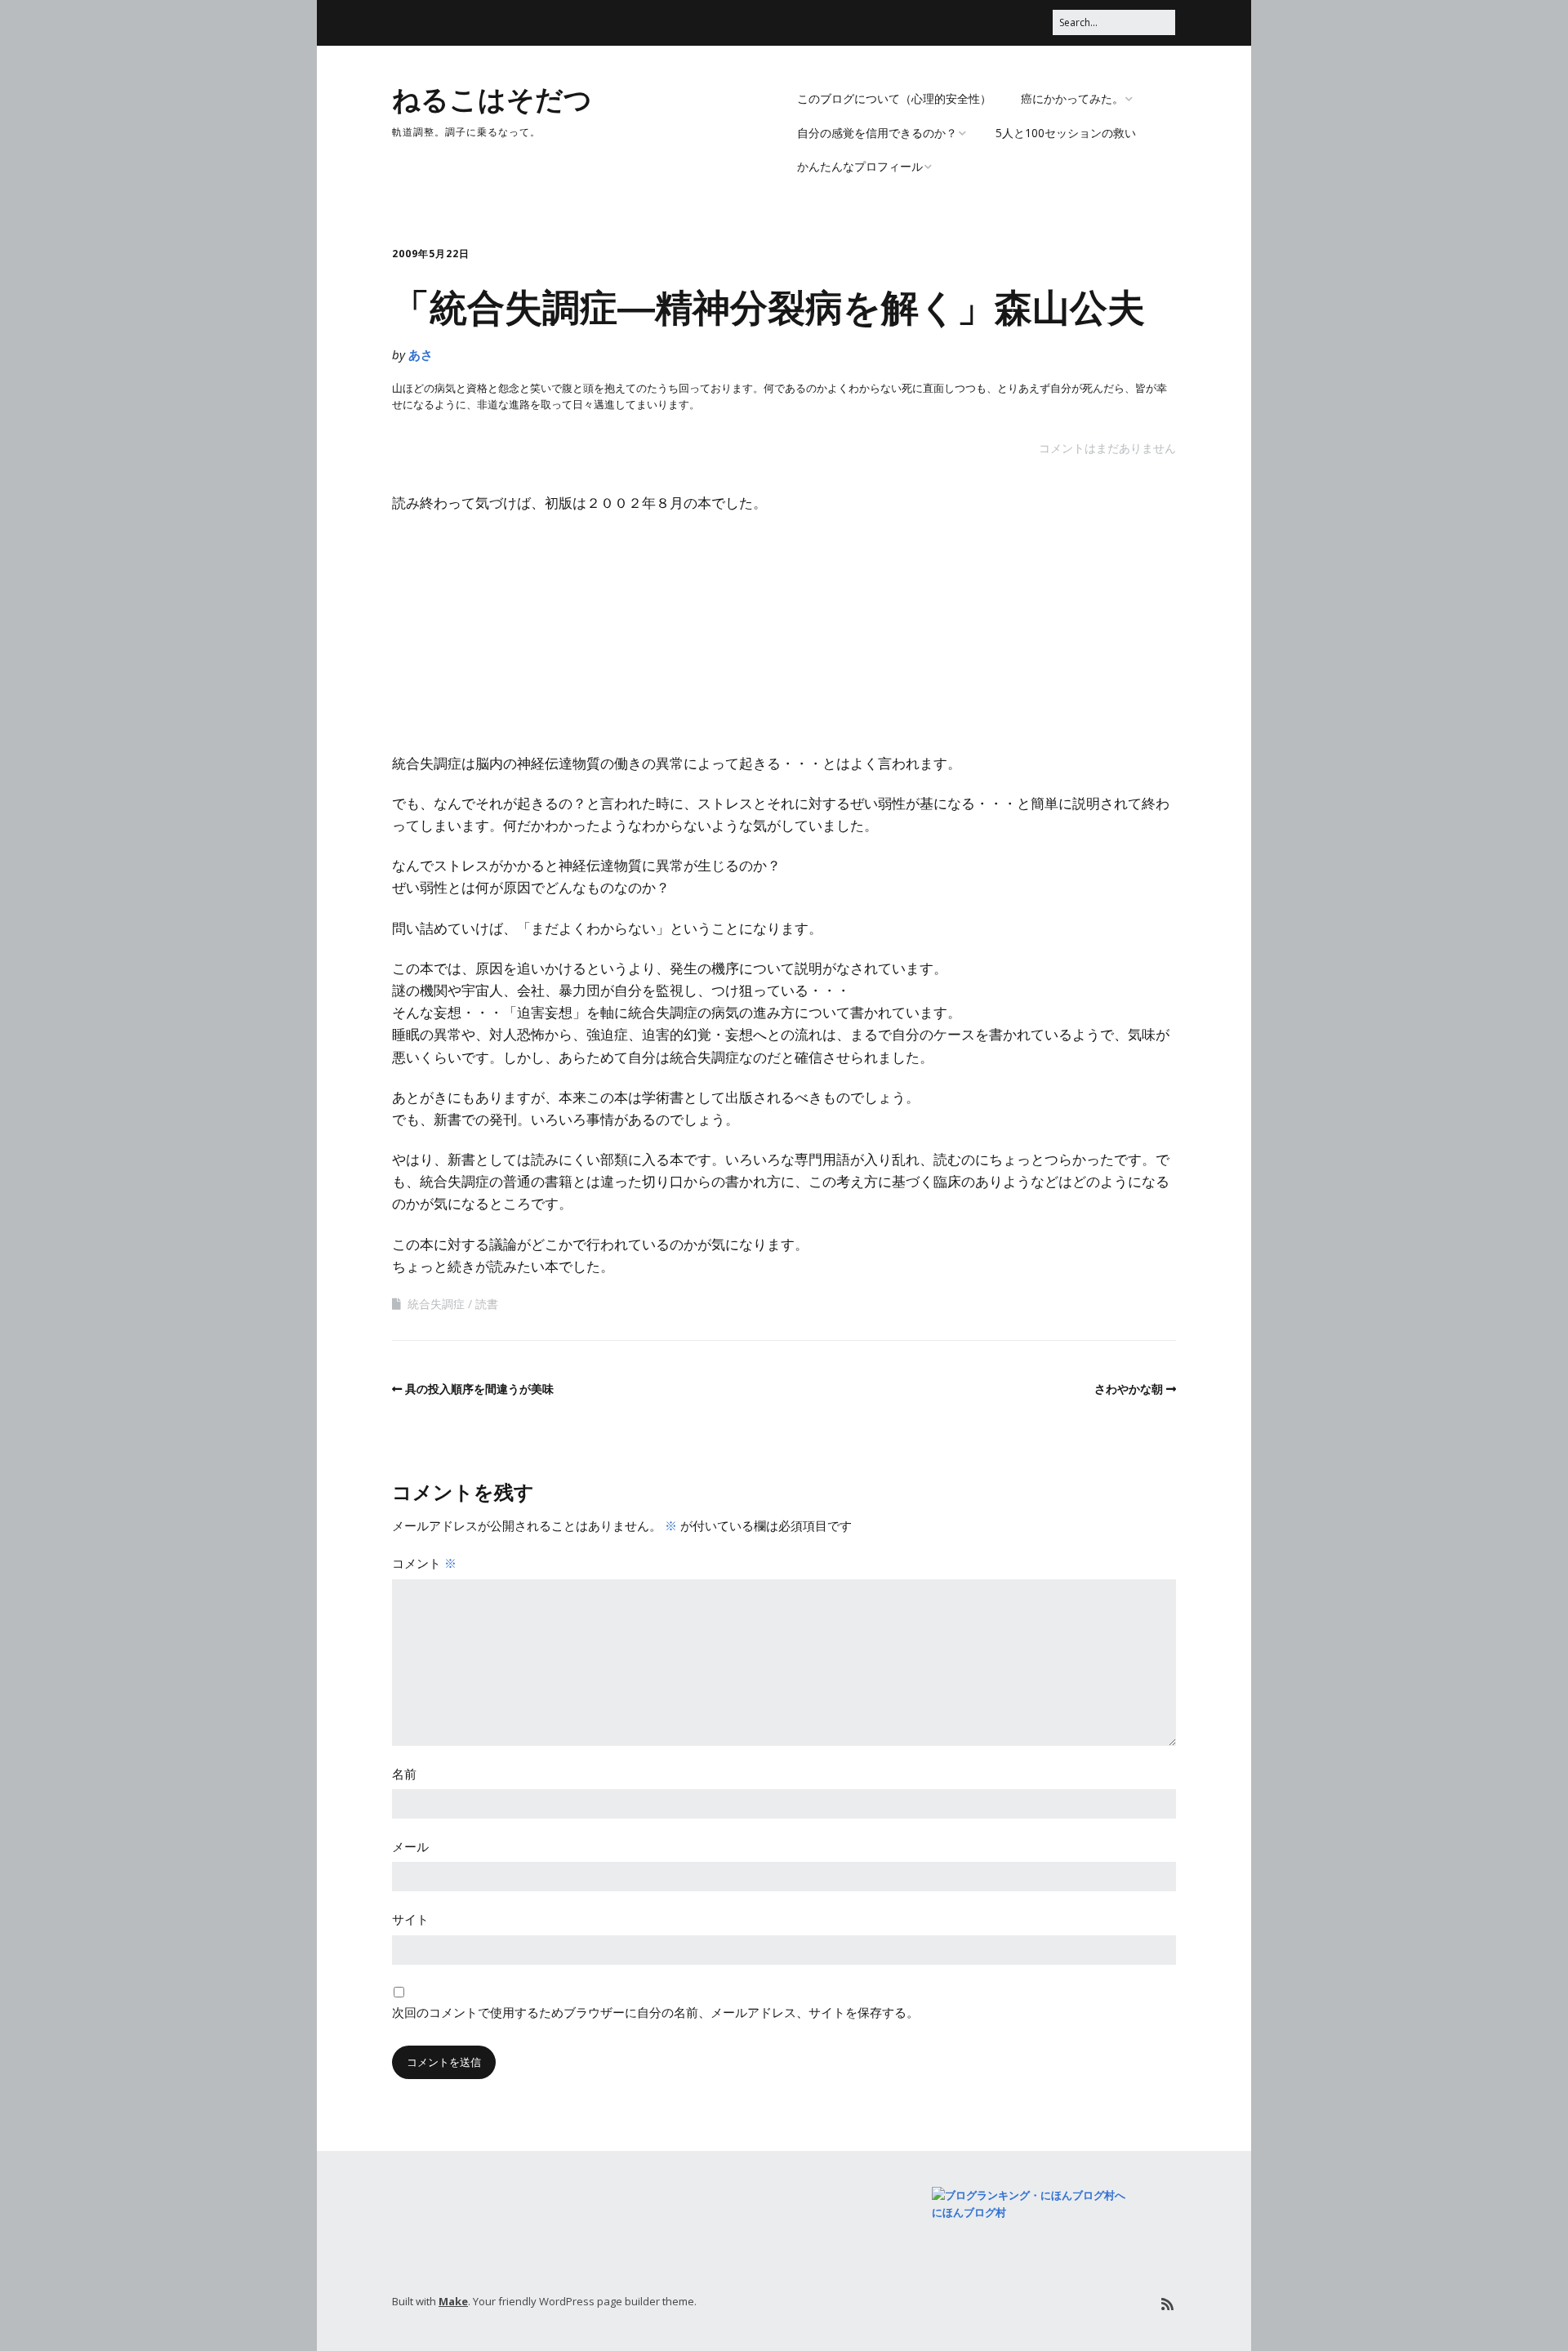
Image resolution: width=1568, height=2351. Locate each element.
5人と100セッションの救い (1066, 133)
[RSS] (1167, 2304)
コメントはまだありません (1107, 448)
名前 (404, 1774)
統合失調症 (436, 1304)
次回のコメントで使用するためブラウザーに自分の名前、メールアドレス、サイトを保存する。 (655, 2012)
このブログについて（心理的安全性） (894, 98)
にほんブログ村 (969, 2212)
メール (410, 1846)
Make (453, 2301)
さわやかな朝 (1129, 1389)
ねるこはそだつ (492, 98)
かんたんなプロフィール (860, 166)
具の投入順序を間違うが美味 (479, 1389)
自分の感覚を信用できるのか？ (877, 133)
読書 (487, 1304)
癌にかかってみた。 (1072, 98)
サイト (410, 1919)
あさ (421, 354)
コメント (424, 1563)
